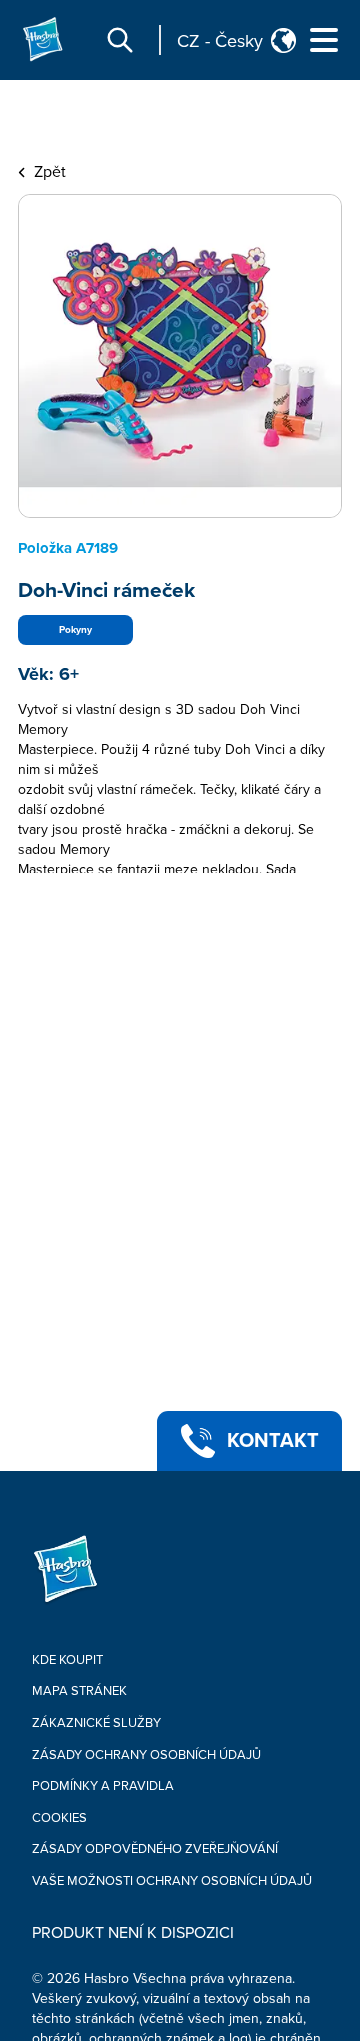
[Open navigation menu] (324, 40)
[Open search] (120, 40)
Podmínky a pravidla (103, 1786)
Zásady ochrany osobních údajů (146, 1755)
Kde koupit (67, 1660)
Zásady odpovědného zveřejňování (155, 1849)
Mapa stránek (79, 1691)
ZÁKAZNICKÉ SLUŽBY (96, 1723)
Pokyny (75, 630)
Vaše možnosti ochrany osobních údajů (172, 1881)
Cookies (59, 1818)
